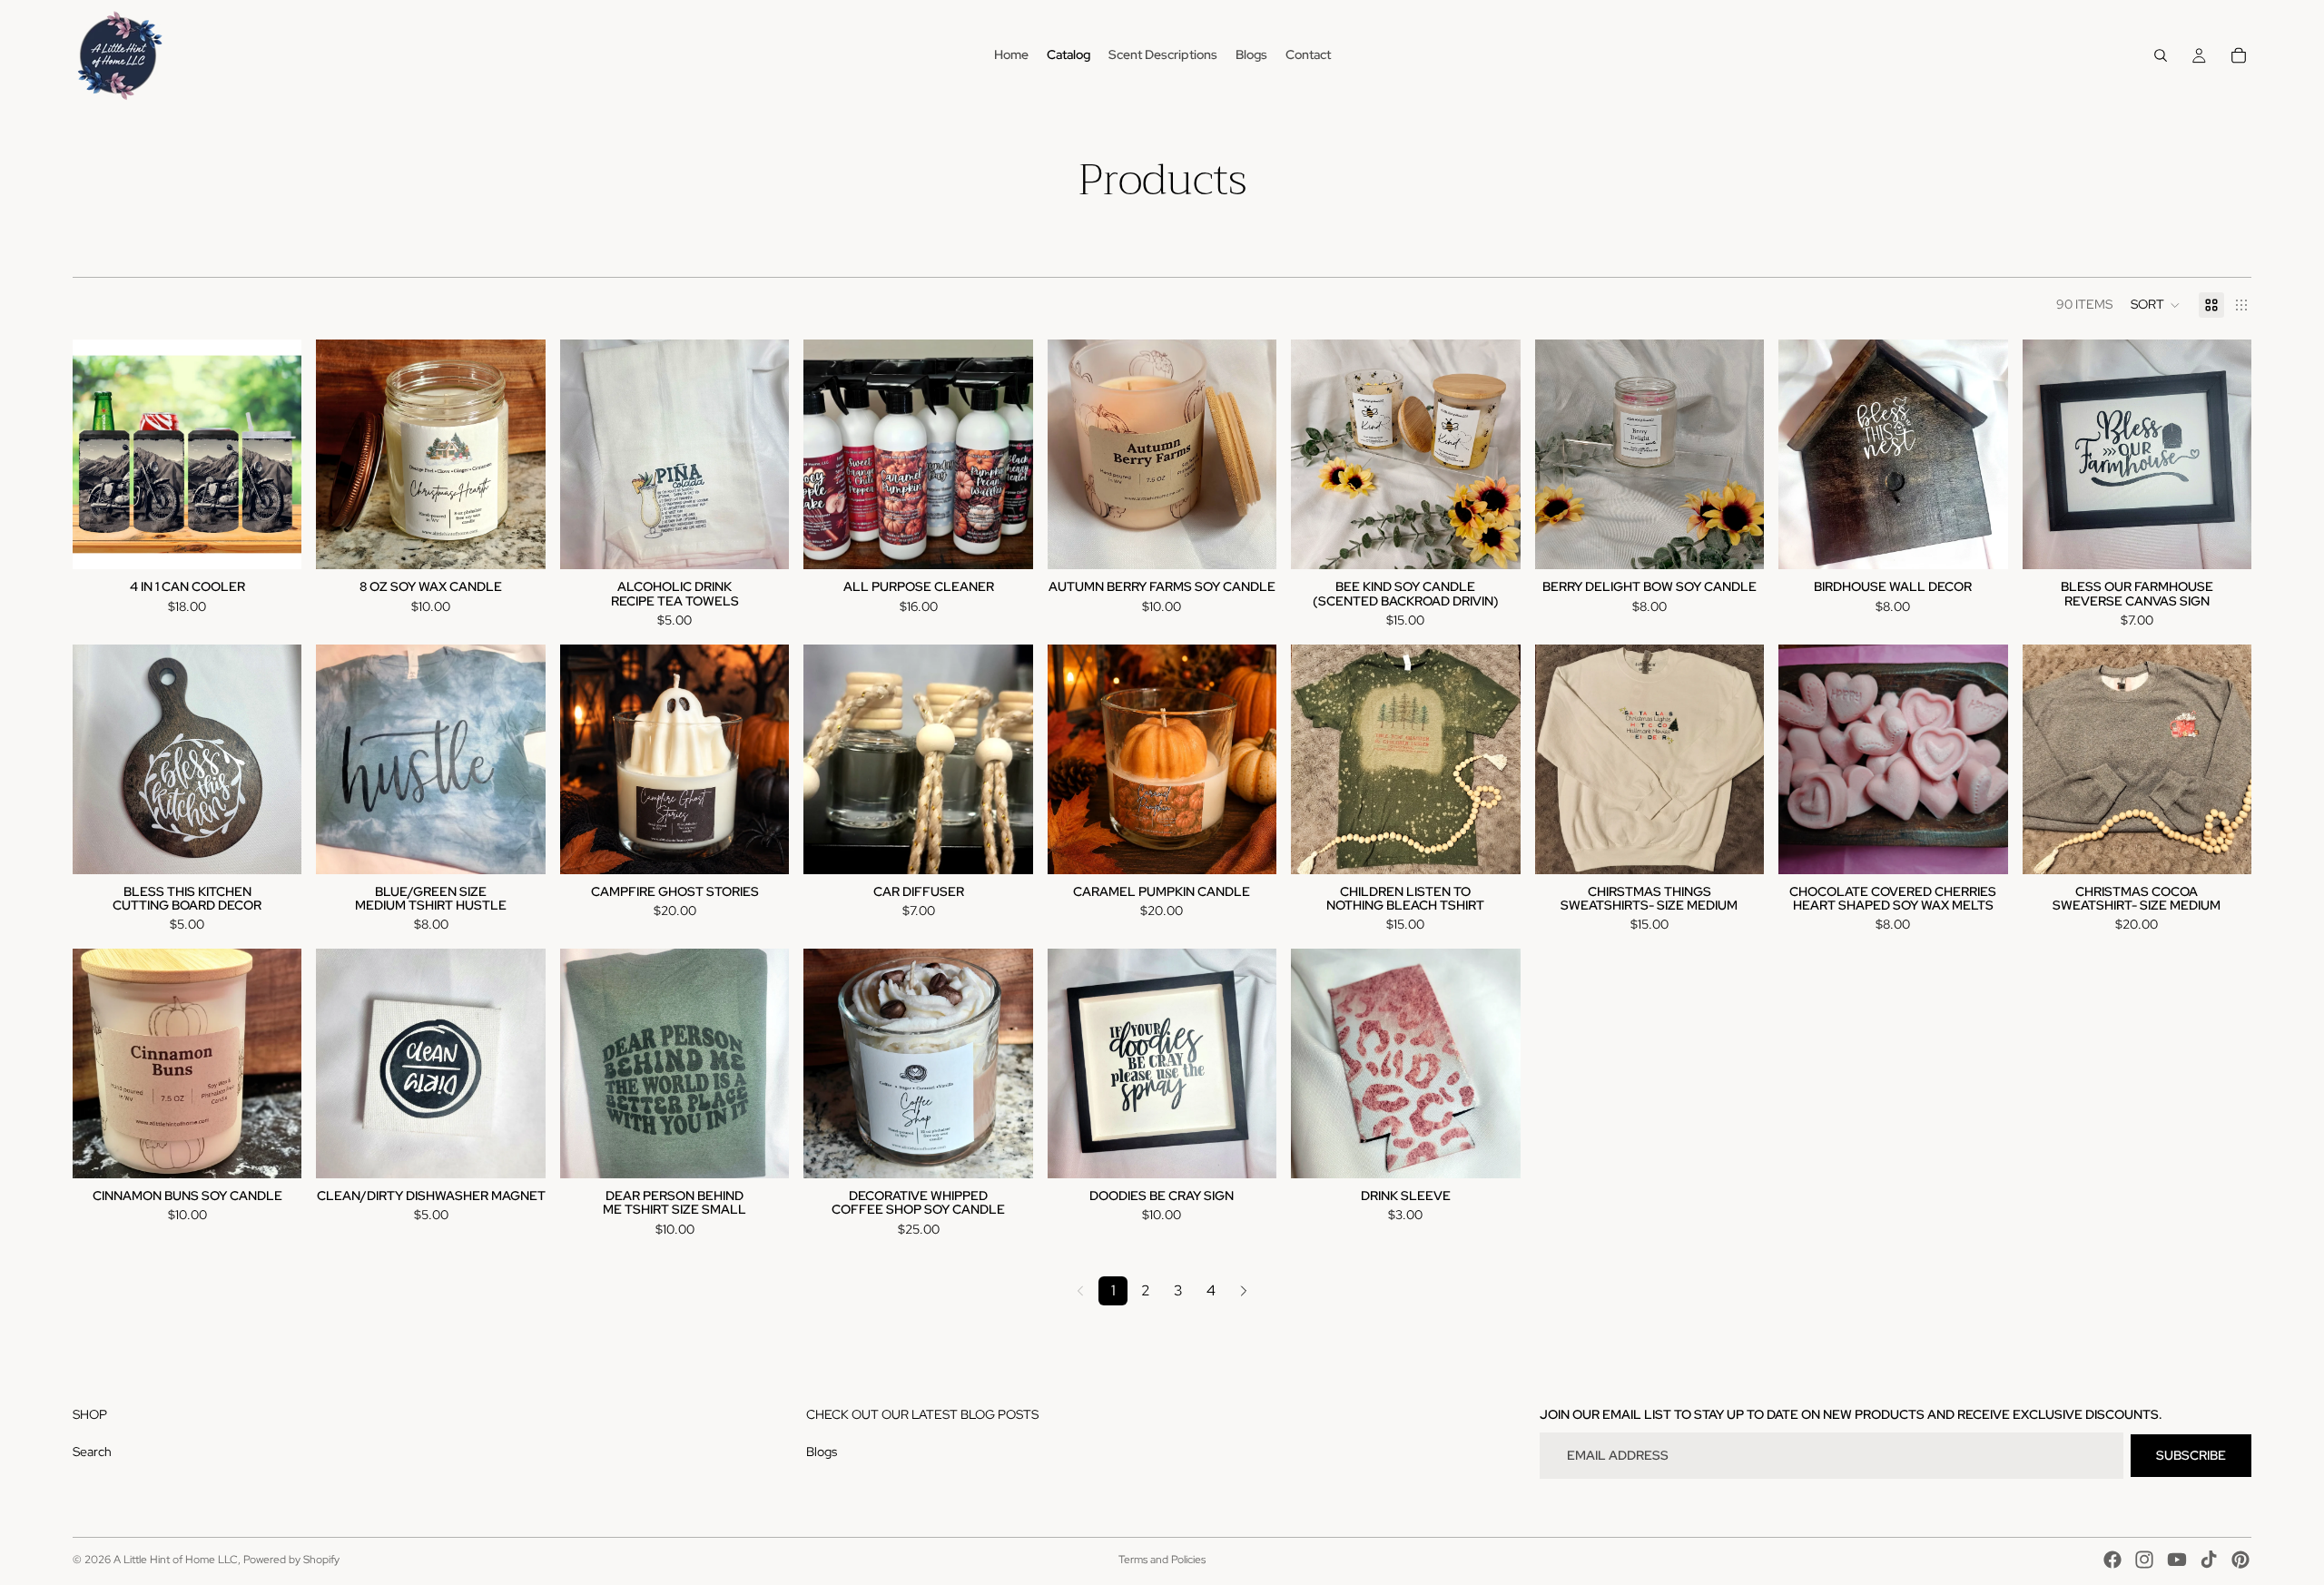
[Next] (1244, 1291)
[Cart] (2239, 55)
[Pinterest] (2240, 1560)
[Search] (2161, 55)
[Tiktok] (2209, 1560)
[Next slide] (274, 455)
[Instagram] (2144, 1560)
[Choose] (274, 541)
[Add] (1248, 541)
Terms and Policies (1162, 1560)
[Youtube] (2177, 1560)
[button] (2156, 305)
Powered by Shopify (291, 1560)
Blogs (822, 1452)
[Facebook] (2112, 1560)
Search (92, 1452)
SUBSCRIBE (2191, 1455)
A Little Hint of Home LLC (176, 1560)
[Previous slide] (100, 455)
